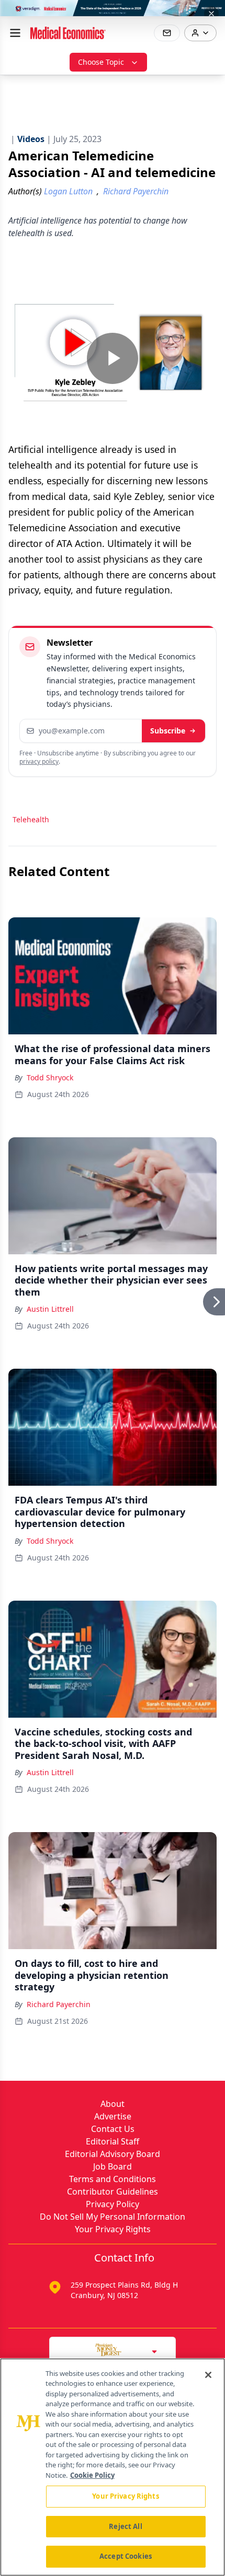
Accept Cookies (126, 2556)
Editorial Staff (113, 2141)
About (113, 2104)
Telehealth (31, 819)
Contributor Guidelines (113, 2192)
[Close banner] (211, 14)
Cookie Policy (92, 2475)
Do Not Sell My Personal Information (113, 2217)
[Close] (208, 2375)
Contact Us (113, 2129)
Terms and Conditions (113, 2179)
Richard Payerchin (59, 2004)
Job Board (113, 2166)
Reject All (125, 2526)
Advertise (113, 2116)
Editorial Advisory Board (113, 2154)
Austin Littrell (50, 1309)
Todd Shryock (50, 1077)
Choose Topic (101, 62)
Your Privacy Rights (113, 2229)
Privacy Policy (113, 2204)
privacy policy (39, 761)
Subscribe (168, 731)
